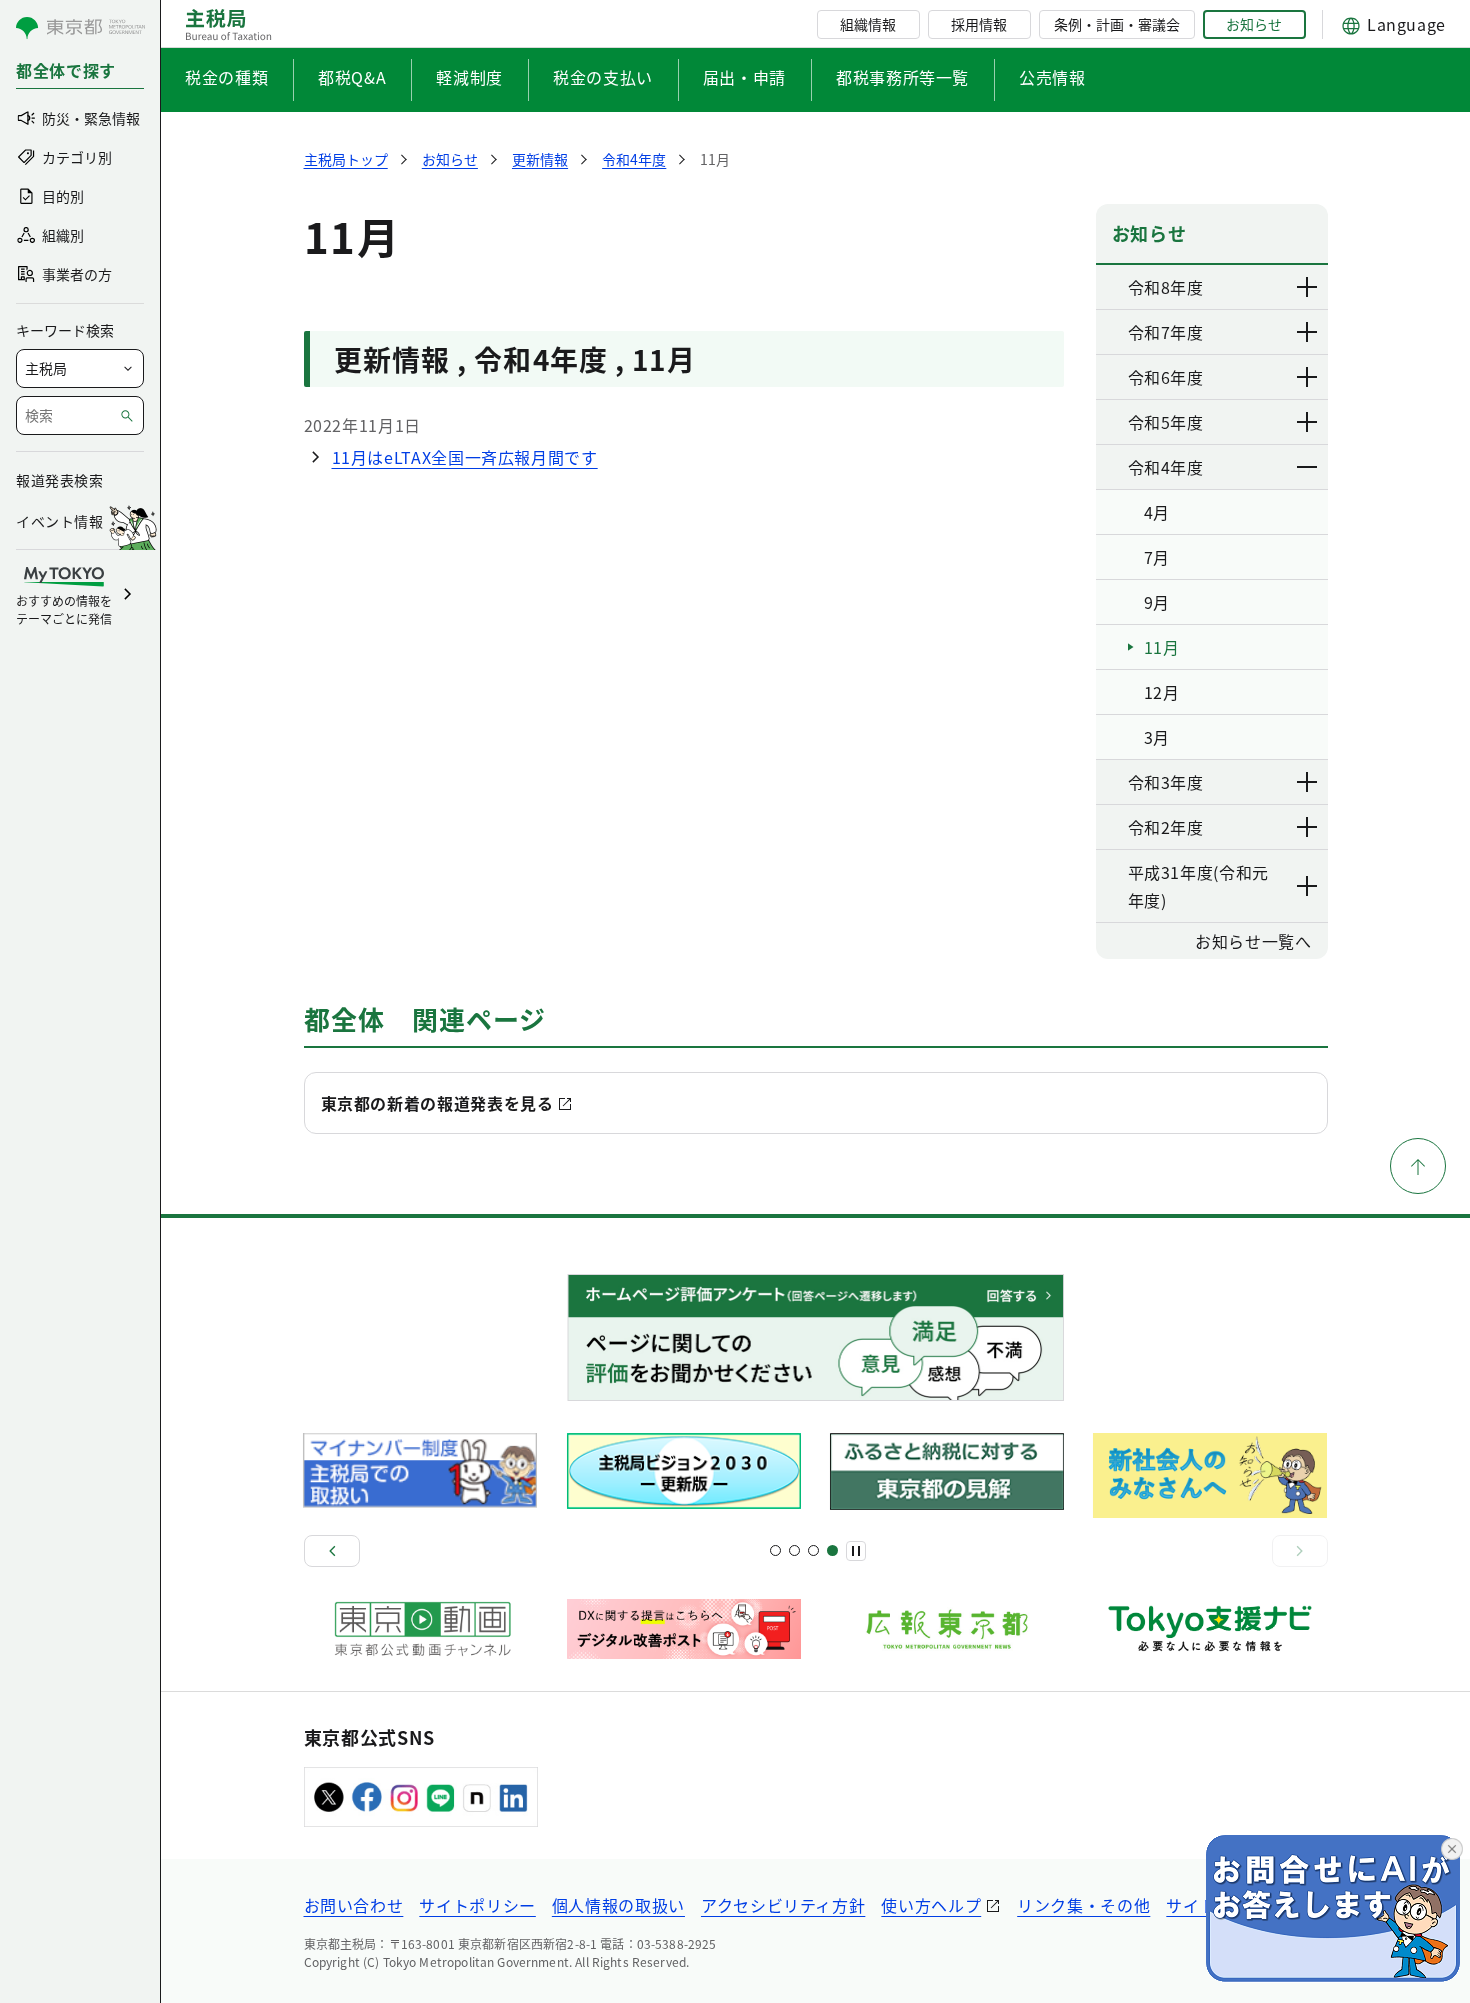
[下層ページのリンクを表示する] (1308, 287)
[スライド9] (813, 1550)
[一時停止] (856, 1551)
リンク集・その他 (1083, 1905)
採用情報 (979, 24)
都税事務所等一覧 (902, 77)
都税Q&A (352, 77)
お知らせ (1254, 24)
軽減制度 (469, 77)
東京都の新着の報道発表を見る (437, 1103)
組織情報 (868, 24)
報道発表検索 (59, 480)
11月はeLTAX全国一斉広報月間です (465, 457)
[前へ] (332, 1551)
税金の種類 (226, 77)
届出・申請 (744, 77)
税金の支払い (603, 77)
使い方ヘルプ (931, 1905)
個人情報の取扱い (618, 1905)
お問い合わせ (354, 1905)
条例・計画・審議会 (1117, 24)
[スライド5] (794, 1550)
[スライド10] (832, 1550)
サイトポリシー (477, 1905)
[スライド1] (775, 1550)
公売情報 (1052, 77)
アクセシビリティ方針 (783, 1905)
